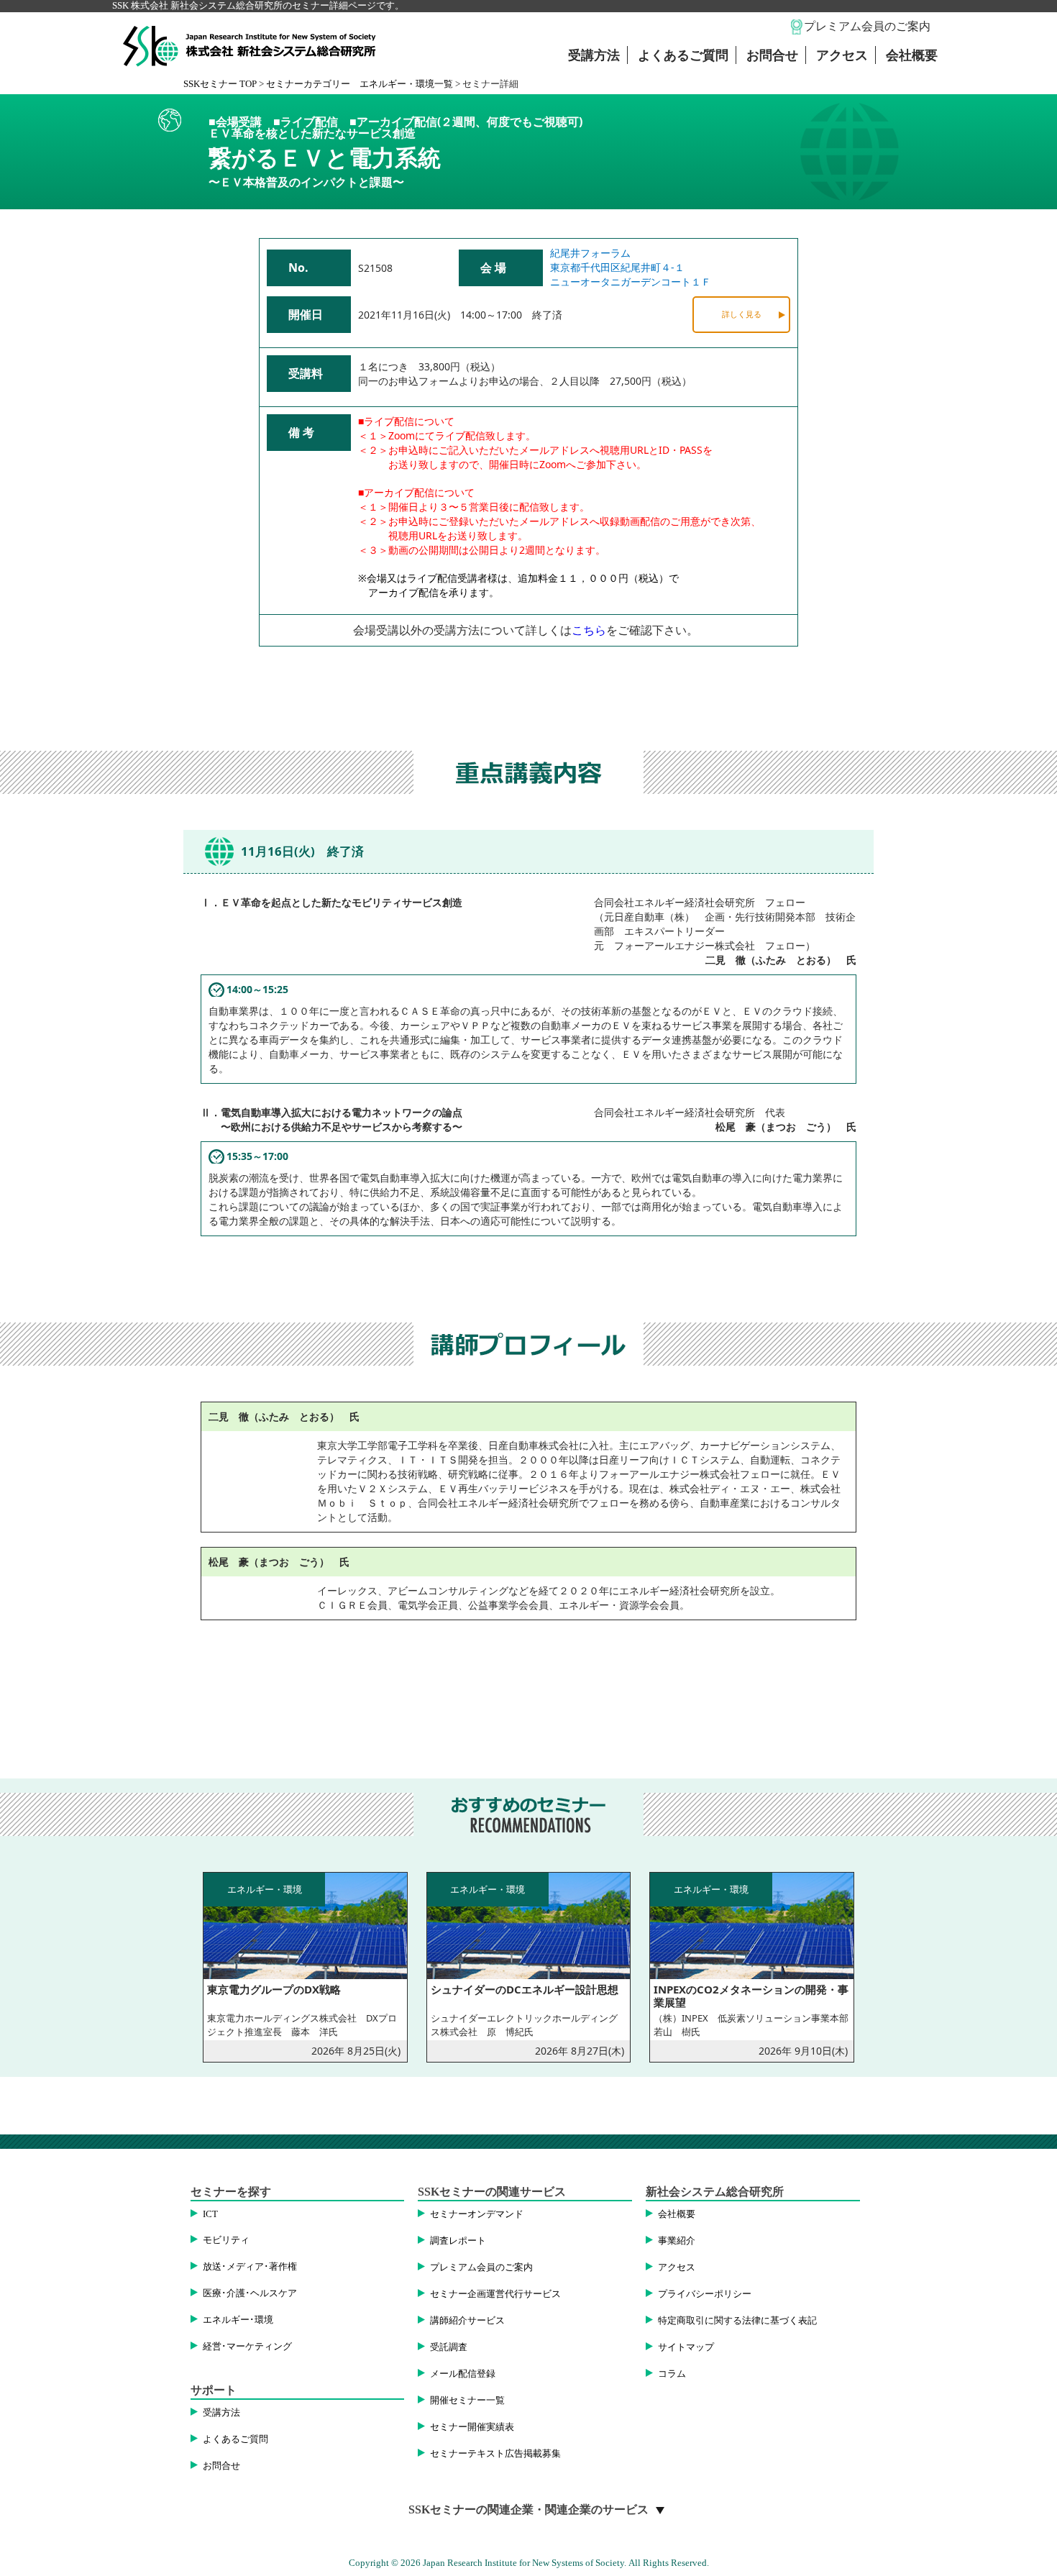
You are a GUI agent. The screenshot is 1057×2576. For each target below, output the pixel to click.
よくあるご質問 (683, 55)
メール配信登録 (463, 2374)
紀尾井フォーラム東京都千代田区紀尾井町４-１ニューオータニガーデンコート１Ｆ (631, 267)
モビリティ (226, 2240)
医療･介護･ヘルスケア (250, 2293)
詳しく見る (742, 314)
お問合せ (772, 55)
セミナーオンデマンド (477, 2214)
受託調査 (449, 2347)
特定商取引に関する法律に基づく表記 (737, 2321)
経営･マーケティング (247, 2347)
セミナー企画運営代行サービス (495, 2294)
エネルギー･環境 (238, 2320)
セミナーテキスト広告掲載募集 (495, 2454)
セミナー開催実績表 (472, 2427)
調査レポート (458, 2241)
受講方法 (594, 55)
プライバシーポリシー (705, 2294)
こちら (589, 630)
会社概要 (912, 55)
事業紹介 (677, 2241)
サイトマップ (686, 2347)
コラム (672, 2374)
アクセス (842, 55)
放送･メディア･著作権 (250, 2267)
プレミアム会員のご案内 (867, 26)
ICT (210, 2214)
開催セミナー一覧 (467, 2401)
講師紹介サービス (467, 2321)
